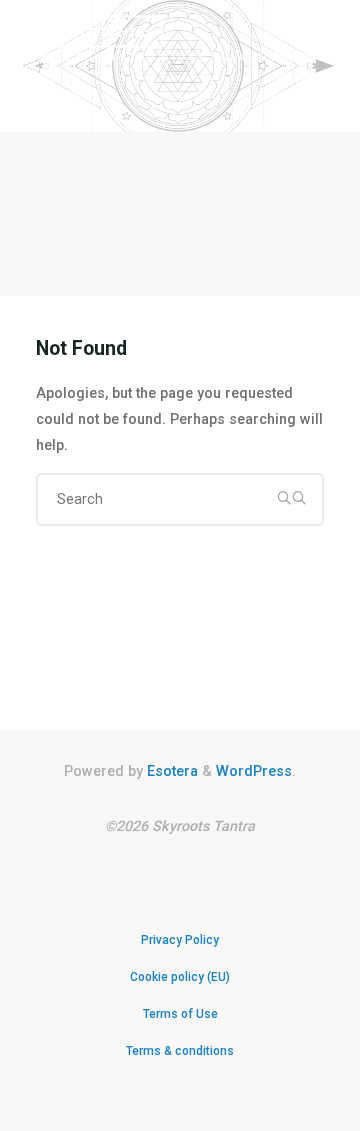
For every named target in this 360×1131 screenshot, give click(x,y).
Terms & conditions (180, 1051)
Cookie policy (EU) (180, 977)
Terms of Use (180, 1014)
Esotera (170, 771)
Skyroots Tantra (88, 31)
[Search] (291, 498)
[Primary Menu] (334, 122)
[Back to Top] (180, 930)
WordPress (254, 771)
